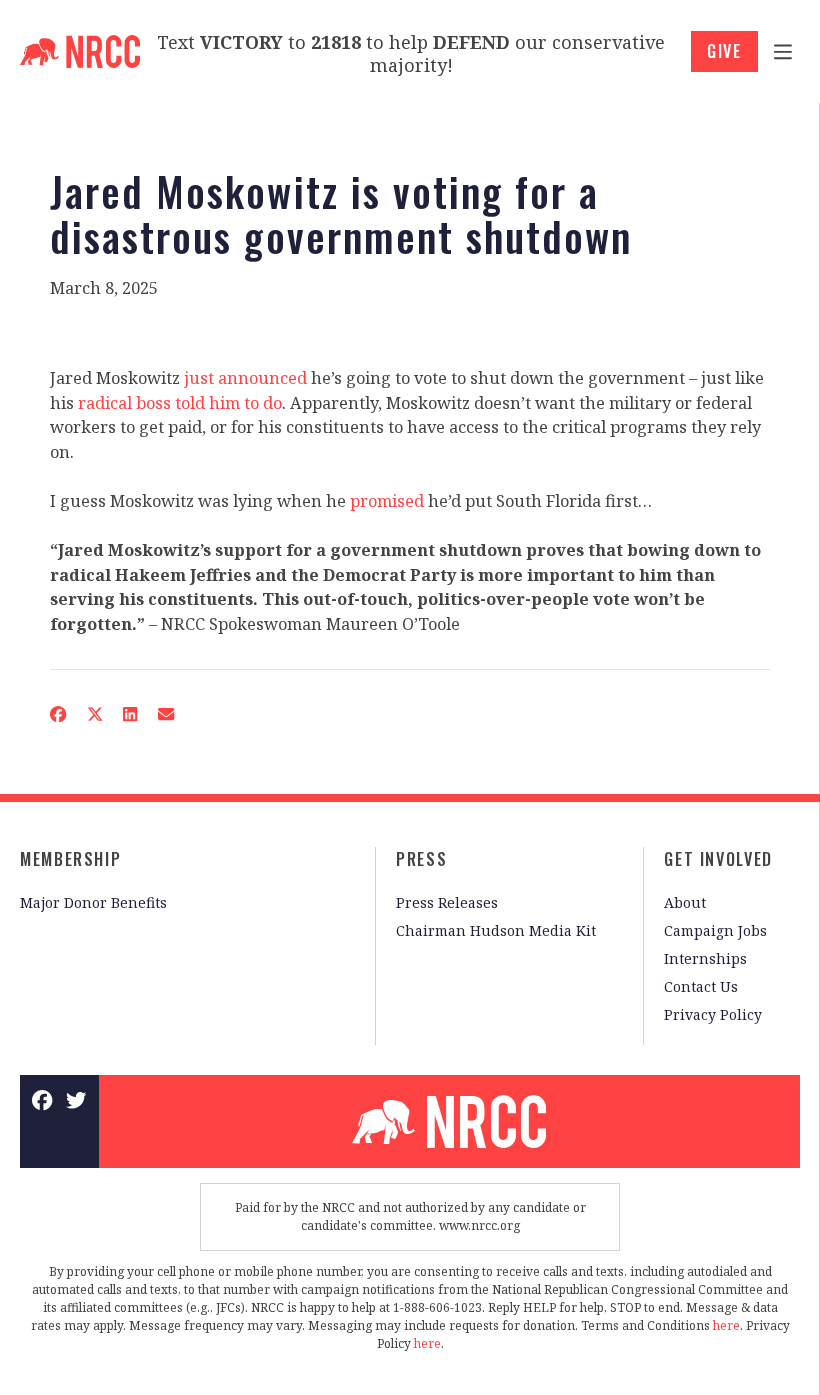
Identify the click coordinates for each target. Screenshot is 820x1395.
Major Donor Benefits (93, 902)
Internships (705, 958)
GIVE (724, 51)
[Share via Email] (166, 714)
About (685, 902)
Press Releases (447, 902)
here (726, 1325)
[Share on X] (94, 714)
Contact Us (701, 986)
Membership (70, 859)
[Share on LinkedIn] (130, 714)
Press (421, 859)
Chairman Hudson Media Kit (496, 930)
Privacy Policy (713, 1014)
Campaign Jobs (715, 930)
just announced (245, 378)
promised (387, 501)
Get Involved (718, 859)
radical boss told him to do (180, 403)
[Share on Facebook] (58, 714)
